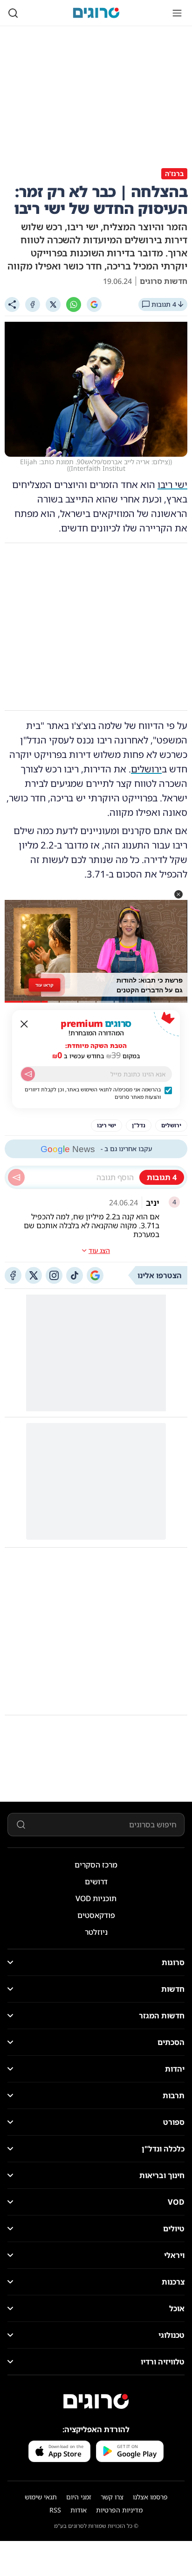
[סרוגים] (96, 2401)
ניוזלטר (96, 1932)
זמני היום (79, 2497)
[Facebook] (33, 304)
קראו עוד (45, 984)
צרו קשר (112, 2497)
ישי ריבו (172, 485)
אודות (79, 2510)
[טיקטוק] (75, 1275)
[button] (178, 894)
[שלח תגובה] (16, 1177)
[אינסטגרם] (54, 1275)
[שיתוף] (12, 304)
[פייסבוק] (13, 1275)
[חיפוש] (13, 13)
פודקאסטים (96, 1915)
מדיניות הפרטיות (119, 2510)
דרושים (96, 1882)
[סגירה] (24, 1024)
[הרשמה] (28, 1074)
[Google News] (95, 1275)
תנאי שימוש (41, 2497)
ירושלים (146, 769)
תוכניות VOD (96, 1898)
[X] (53, 304)
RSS (55, 2510)
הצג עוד (99, 1250)
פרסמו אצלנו (150, 2497)
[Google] (94, 304)
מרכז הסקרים (96, 1865)
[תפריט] (177, 13)
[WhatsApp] (74, 304)
